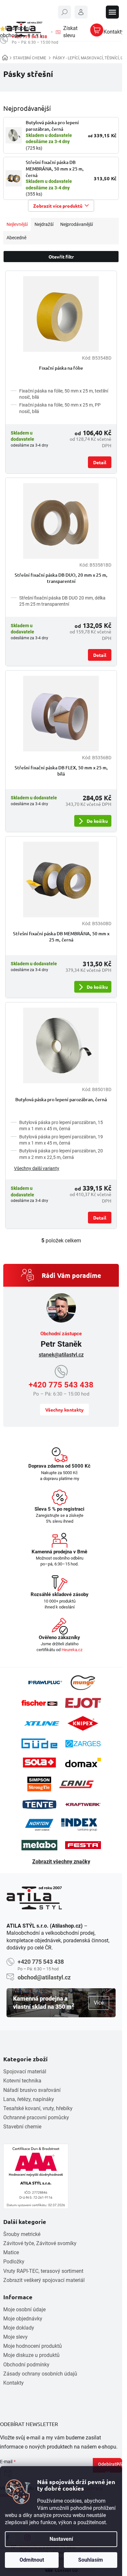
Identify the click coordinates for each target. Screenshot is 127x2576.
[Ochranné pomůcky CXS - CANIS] (77, 1784)
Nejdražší (44, 224)
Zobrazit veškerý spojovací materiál (44, 2280)
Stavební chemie (22, 2127)
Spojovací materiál (25, 2072)
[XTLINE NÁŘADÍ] (42, 1723)
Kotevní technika (22, 2081)
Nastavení (61, 2539)
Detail (100, 462)
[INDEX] (79, 1825)
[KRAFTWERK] (83, 1804)
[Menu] (112, 12)
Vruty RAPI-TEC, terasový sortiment (43, 2271)
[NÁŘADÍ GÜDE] (39, 1743)
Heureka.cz (72, 1650)
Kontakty (14, 2383)
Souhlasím (91, 2560)
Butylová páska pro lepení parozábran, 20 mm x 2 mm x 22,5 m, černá (61, 1154)
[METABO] (39, 1845)
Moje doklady (19, 2328)
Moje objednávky (23, 2319)
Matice (11, 2252)
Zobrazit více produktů (58, 206)
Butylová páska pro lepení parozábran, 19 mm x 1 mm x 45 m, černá (61, 1140)
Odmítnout (32, 2560)
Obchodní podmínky (26, 2365)
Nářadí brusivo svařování (32, 2090)
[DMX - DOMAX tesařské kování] (83, 1762)
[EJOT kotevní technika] (83, 1703)
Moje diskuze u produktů (31, 2355)
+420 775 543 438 (61, 1385)
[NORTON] (39, 1825)
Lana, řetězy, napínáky (29, 2099)
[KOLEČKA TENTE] (39, 1804)
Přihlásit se (114, 2467)
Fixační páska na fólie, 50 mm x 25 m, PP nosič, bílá (60, 408)
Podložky (14, 2262)
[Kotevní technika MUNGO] (83, 1683)
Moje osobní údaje (24, 2310)
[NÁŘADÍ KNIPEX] (83, 1723)
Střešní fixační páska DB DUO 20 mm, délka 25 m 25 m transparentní (62, 601)
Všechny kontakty (64, 1410)
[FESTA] (83, 1845)
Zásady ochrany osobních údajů (40, 2374)
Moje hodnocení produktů (33, 2346)
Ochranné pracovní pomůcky (36, 2117)
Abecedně (16, 238)
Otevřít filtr (61, 257)
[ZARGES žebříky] (83, 1744)
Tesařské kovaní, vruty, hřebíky (38, 2108)
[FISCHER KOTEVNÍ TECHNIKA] (39, 1703)
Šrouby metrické (22, 2234)
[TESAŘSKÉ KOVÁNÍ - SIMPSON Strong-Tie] (39, 1784)
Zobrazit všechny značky (61, 1862)
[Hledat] (64, 12)
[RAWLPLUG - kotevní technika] (45, 1683)
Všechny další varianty (37, 1168)
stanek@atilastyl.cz (61, 1355)
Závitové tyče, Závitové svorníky (40, 2243)
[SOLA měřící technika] (39, 1762)
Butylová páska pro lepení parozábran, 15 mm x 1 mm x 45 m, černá (61, 1125)
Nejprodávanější (77, 224)
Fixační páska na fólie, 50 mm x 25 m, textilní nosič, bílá (64, 394)
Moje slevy (15, 2337)
